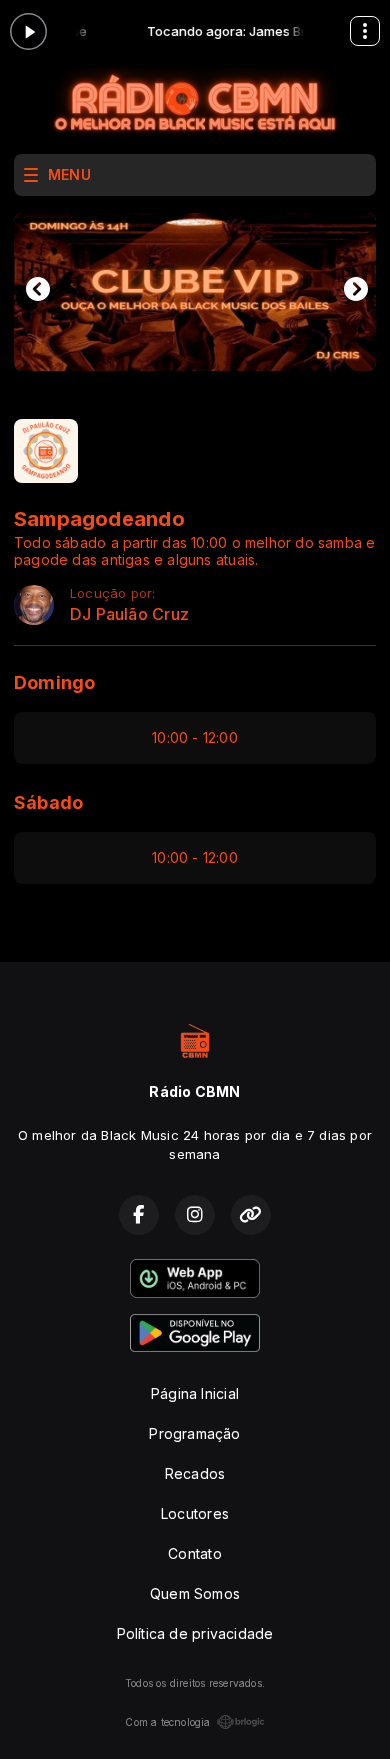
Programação (194, 1433)
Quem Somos (195, 1593)
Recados (195, 1473)
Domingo (54, 682)
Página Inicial (195, 1393)
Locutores (195, 1513)
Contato (194, 1553)
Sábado (48, 802)
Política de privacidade (195, 1633)
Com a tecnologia (167, 1722)
